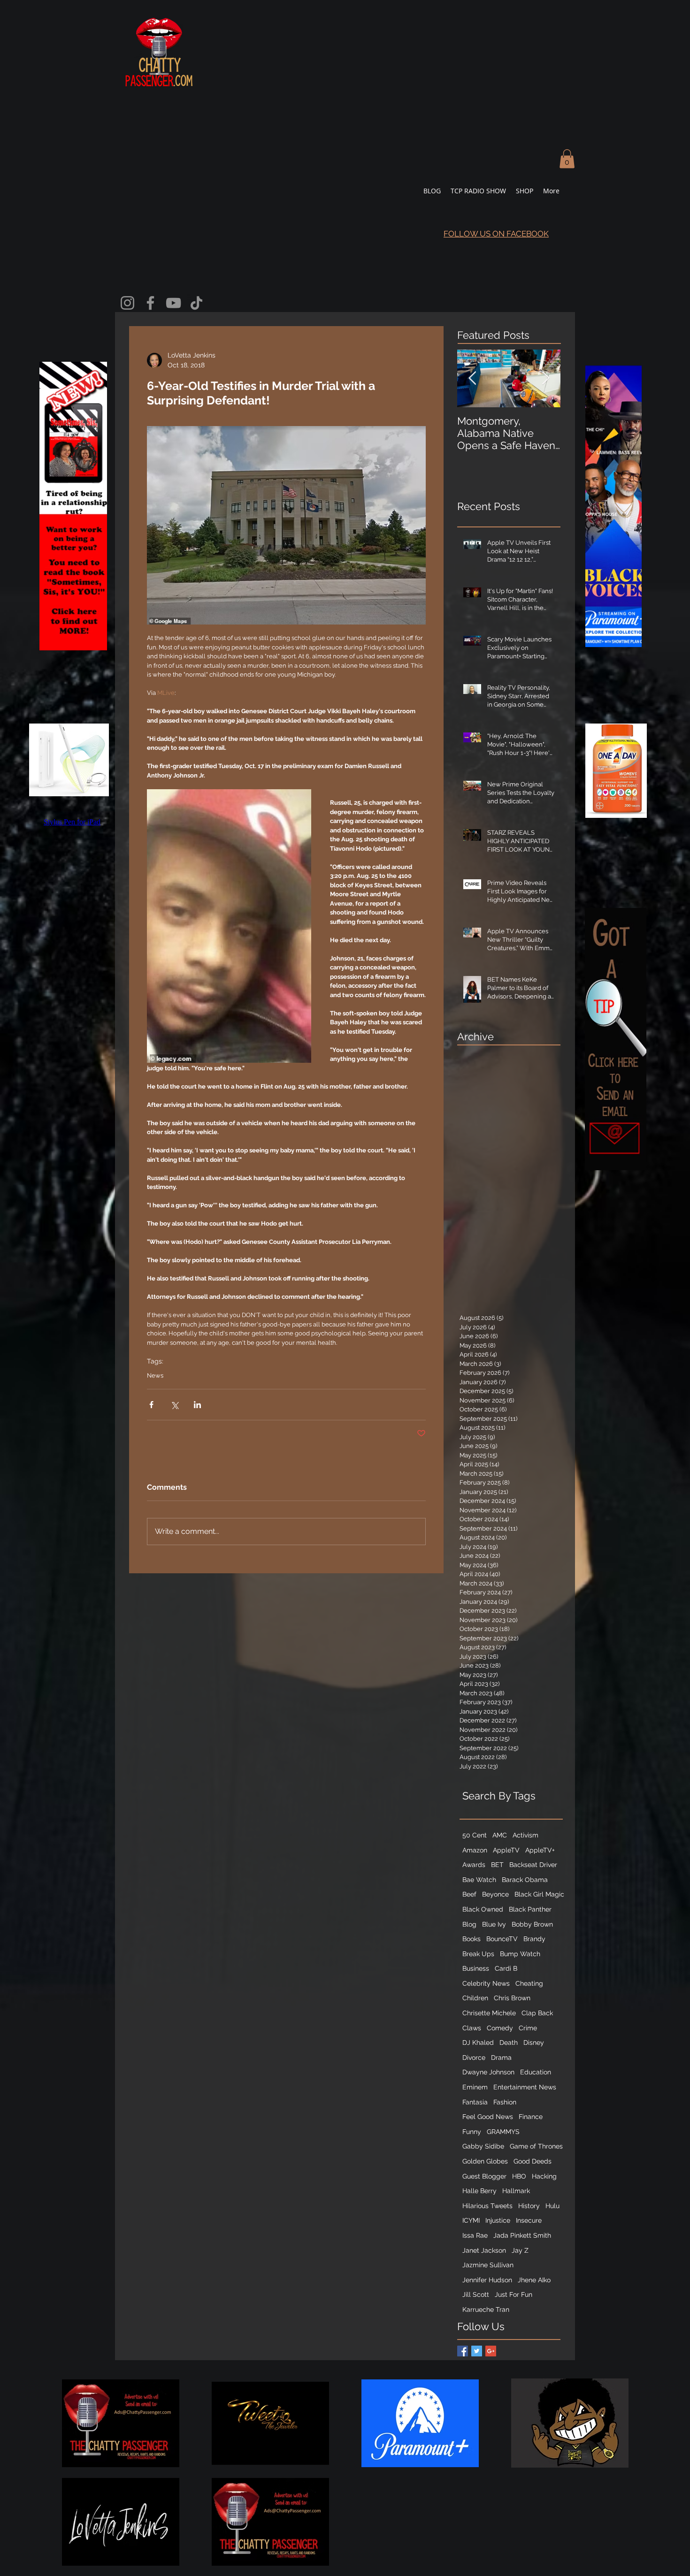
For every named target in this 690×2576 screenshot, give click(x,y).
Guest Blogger (484, 2176)
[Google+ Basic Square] (491, 2351)
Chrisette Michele (489, 2013)
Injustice (498, 2220)
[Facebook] (150, 303)
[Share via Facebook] (151, 1405)
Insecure (529, 2220)
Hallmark (516, 2191)
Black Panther (530, 1909)
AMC (500, 1835)
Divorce (474, 2058)
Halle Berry (479, 2191)
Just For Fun (514, 2294)
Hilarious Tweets (487, 2206)
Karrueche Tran (486, 2309)
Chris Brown (512, 1998)
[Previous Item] (472, 379)
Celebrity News (486, 1983)
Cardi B (506, 1968)
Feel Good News (488, 2117)
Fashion (505, 2102)
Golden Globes (485, 2161)
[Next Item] (545, 379)
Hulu (552, 2206)
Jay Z (520, 2250)
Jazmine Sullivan (488, 2265)
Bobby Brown (532, 1924)
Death (509, 2043)
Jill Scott (476, 2294)
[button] (567, 159)
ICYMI (471, 2220)
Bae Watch (479, 1880)
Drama (501, 2058)
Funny (472, 2132)
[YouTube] (173, 303)
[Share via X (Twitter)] (174, 1405)
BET (497, 1865)
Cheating (529, 1983)
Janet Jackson (484, 2250)
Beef (469, 1894)
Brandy (534, 1939)
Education (536, 2072)
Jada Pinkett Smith (522, 2235)
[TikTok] (196, 303)
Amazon (475, 1850)
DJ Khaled (478, 2043)
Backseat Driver (533, 1865)
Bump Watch (520, 1954)
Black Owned (483, 1909)
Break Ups (478, 1954)
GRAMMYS (503, 2132)
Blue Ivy (494, 1924)
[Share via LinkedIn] (197, 1405)
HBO (519, 2176)
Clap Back (537, 2013)
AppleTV (506, 1850)
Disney (534, 2043)
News (155, 1376)
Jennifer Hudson (487, 2280)
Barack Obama (525, 1880)
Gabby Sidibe (483, 2146)
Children (475, 1998)
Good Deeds (533, 2161)
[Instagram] (127, 303)
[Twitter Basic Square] (477, 2351)
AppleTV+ (540, 1850)
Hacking (544, 2176)
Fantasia (475, 2102)
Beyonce (495, 1894)
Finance (531, 2117)
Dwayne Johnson (488, 2072)
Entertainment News (525, 2087)
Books (471, 1939)
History (529, 2206)
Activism (525, 1835)
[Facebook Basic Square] (463, 2351)
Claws (472, 2028)
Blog (469, 1924)
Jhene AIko (534, 2280)
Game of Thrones (536, 2146)
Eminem (475, 2087)
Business (476, 1968)
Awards (474, 1865)
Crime (528, 2028)
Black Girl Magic (539, 1894)
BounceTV (502, 1939)
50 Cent (475, 1835)
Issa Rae (475, 2235)
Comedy (500, 2028)
